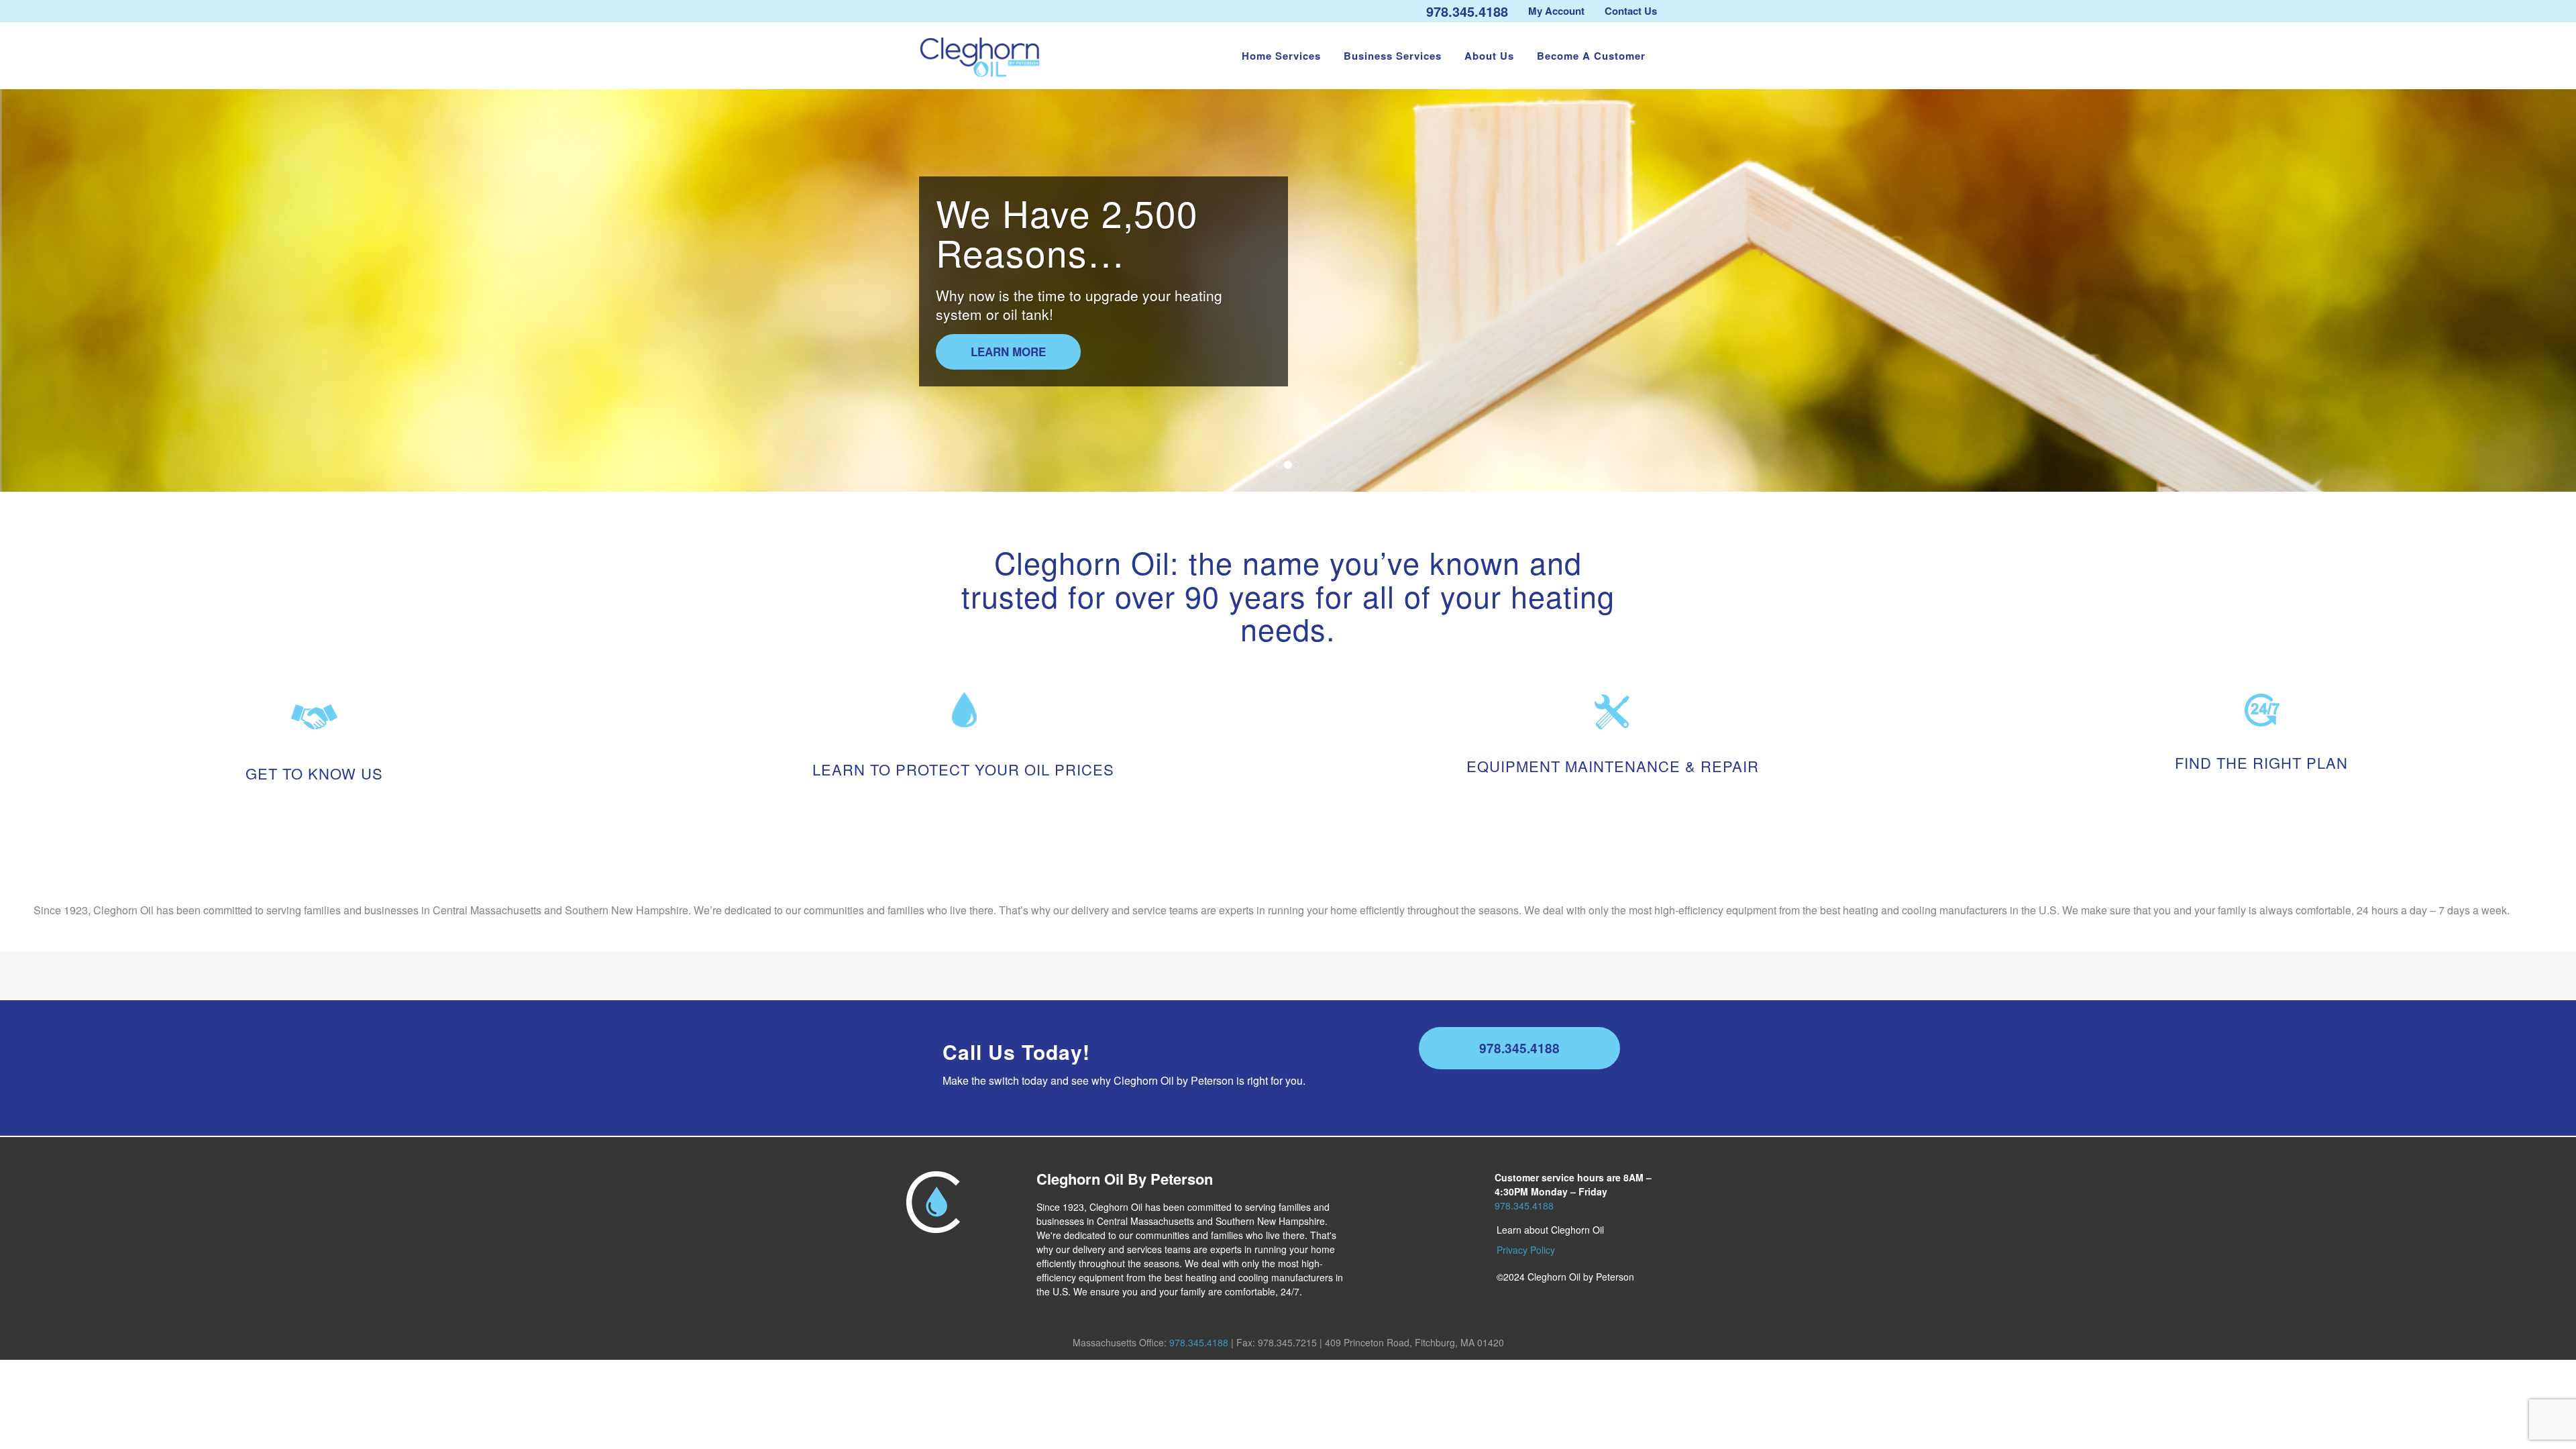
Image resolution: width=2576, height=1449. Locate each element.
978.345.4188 (1467, 11)
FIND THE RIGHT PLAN (2261, 762)
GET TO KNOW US (314, 773)
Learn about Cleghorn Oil (1550, 1230)
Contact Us (1631, 11)
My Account (1556, 11)
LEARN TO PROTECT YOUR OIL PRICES (963, 769)
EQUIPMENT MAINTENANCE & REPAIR (1613, 766)
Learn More (1008, 352)
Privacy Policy (1526, 1250)
